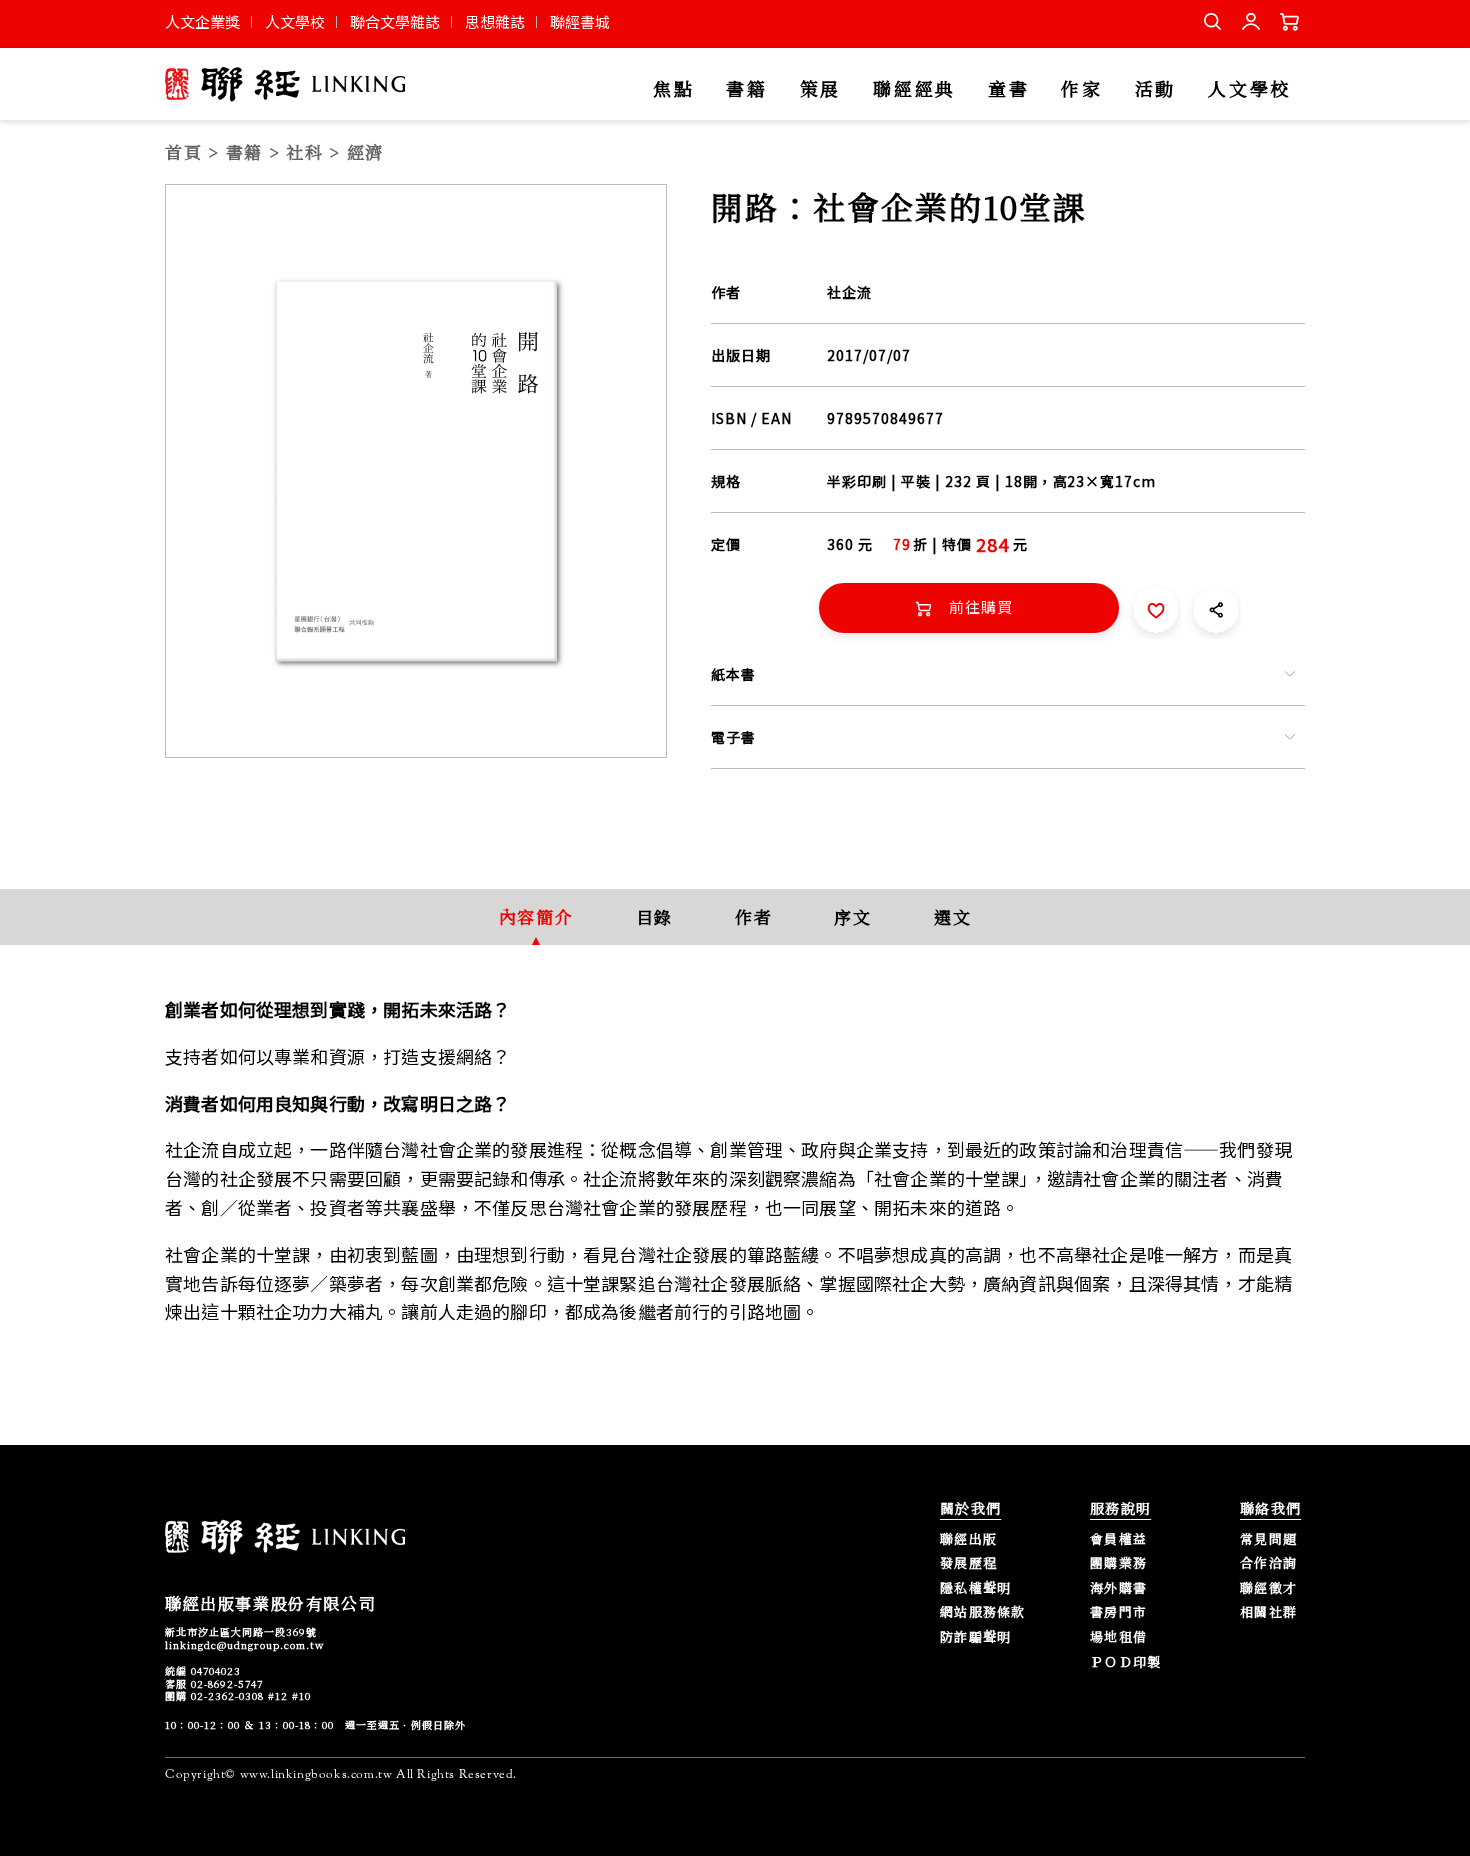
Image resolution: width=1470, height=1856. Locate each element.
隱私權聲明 (976, 1588)
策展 (820, 89)
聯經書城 (580, 21)
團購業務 (1118, 1563)
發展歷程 (968, 1563)
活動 (1155, 89)
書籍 (746, 89)
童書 (1008, 89)
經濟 (365, 151)
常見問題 (1268, 1539)
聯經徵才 (1268, 1588)
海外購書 (1118, 1588)
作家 (1081, 89)
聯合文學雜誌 (395, 21)
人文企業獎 (202, 21)
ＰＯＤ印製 (1126, 1662)
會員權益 (1118, 1539)
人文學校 (295, 21)
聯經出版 (968, 1539)
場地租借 (1118, 1637)
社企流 (849, 292)
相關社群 (1268, 1612)
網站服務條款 (983, 1612)
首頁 (183, 151)
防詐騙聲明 (976, 1637)
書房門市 (1118, 1612)
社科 (304, 151)
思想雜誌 (495, 21)
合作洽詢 (1268, 1563)
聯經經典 (914, 89)
